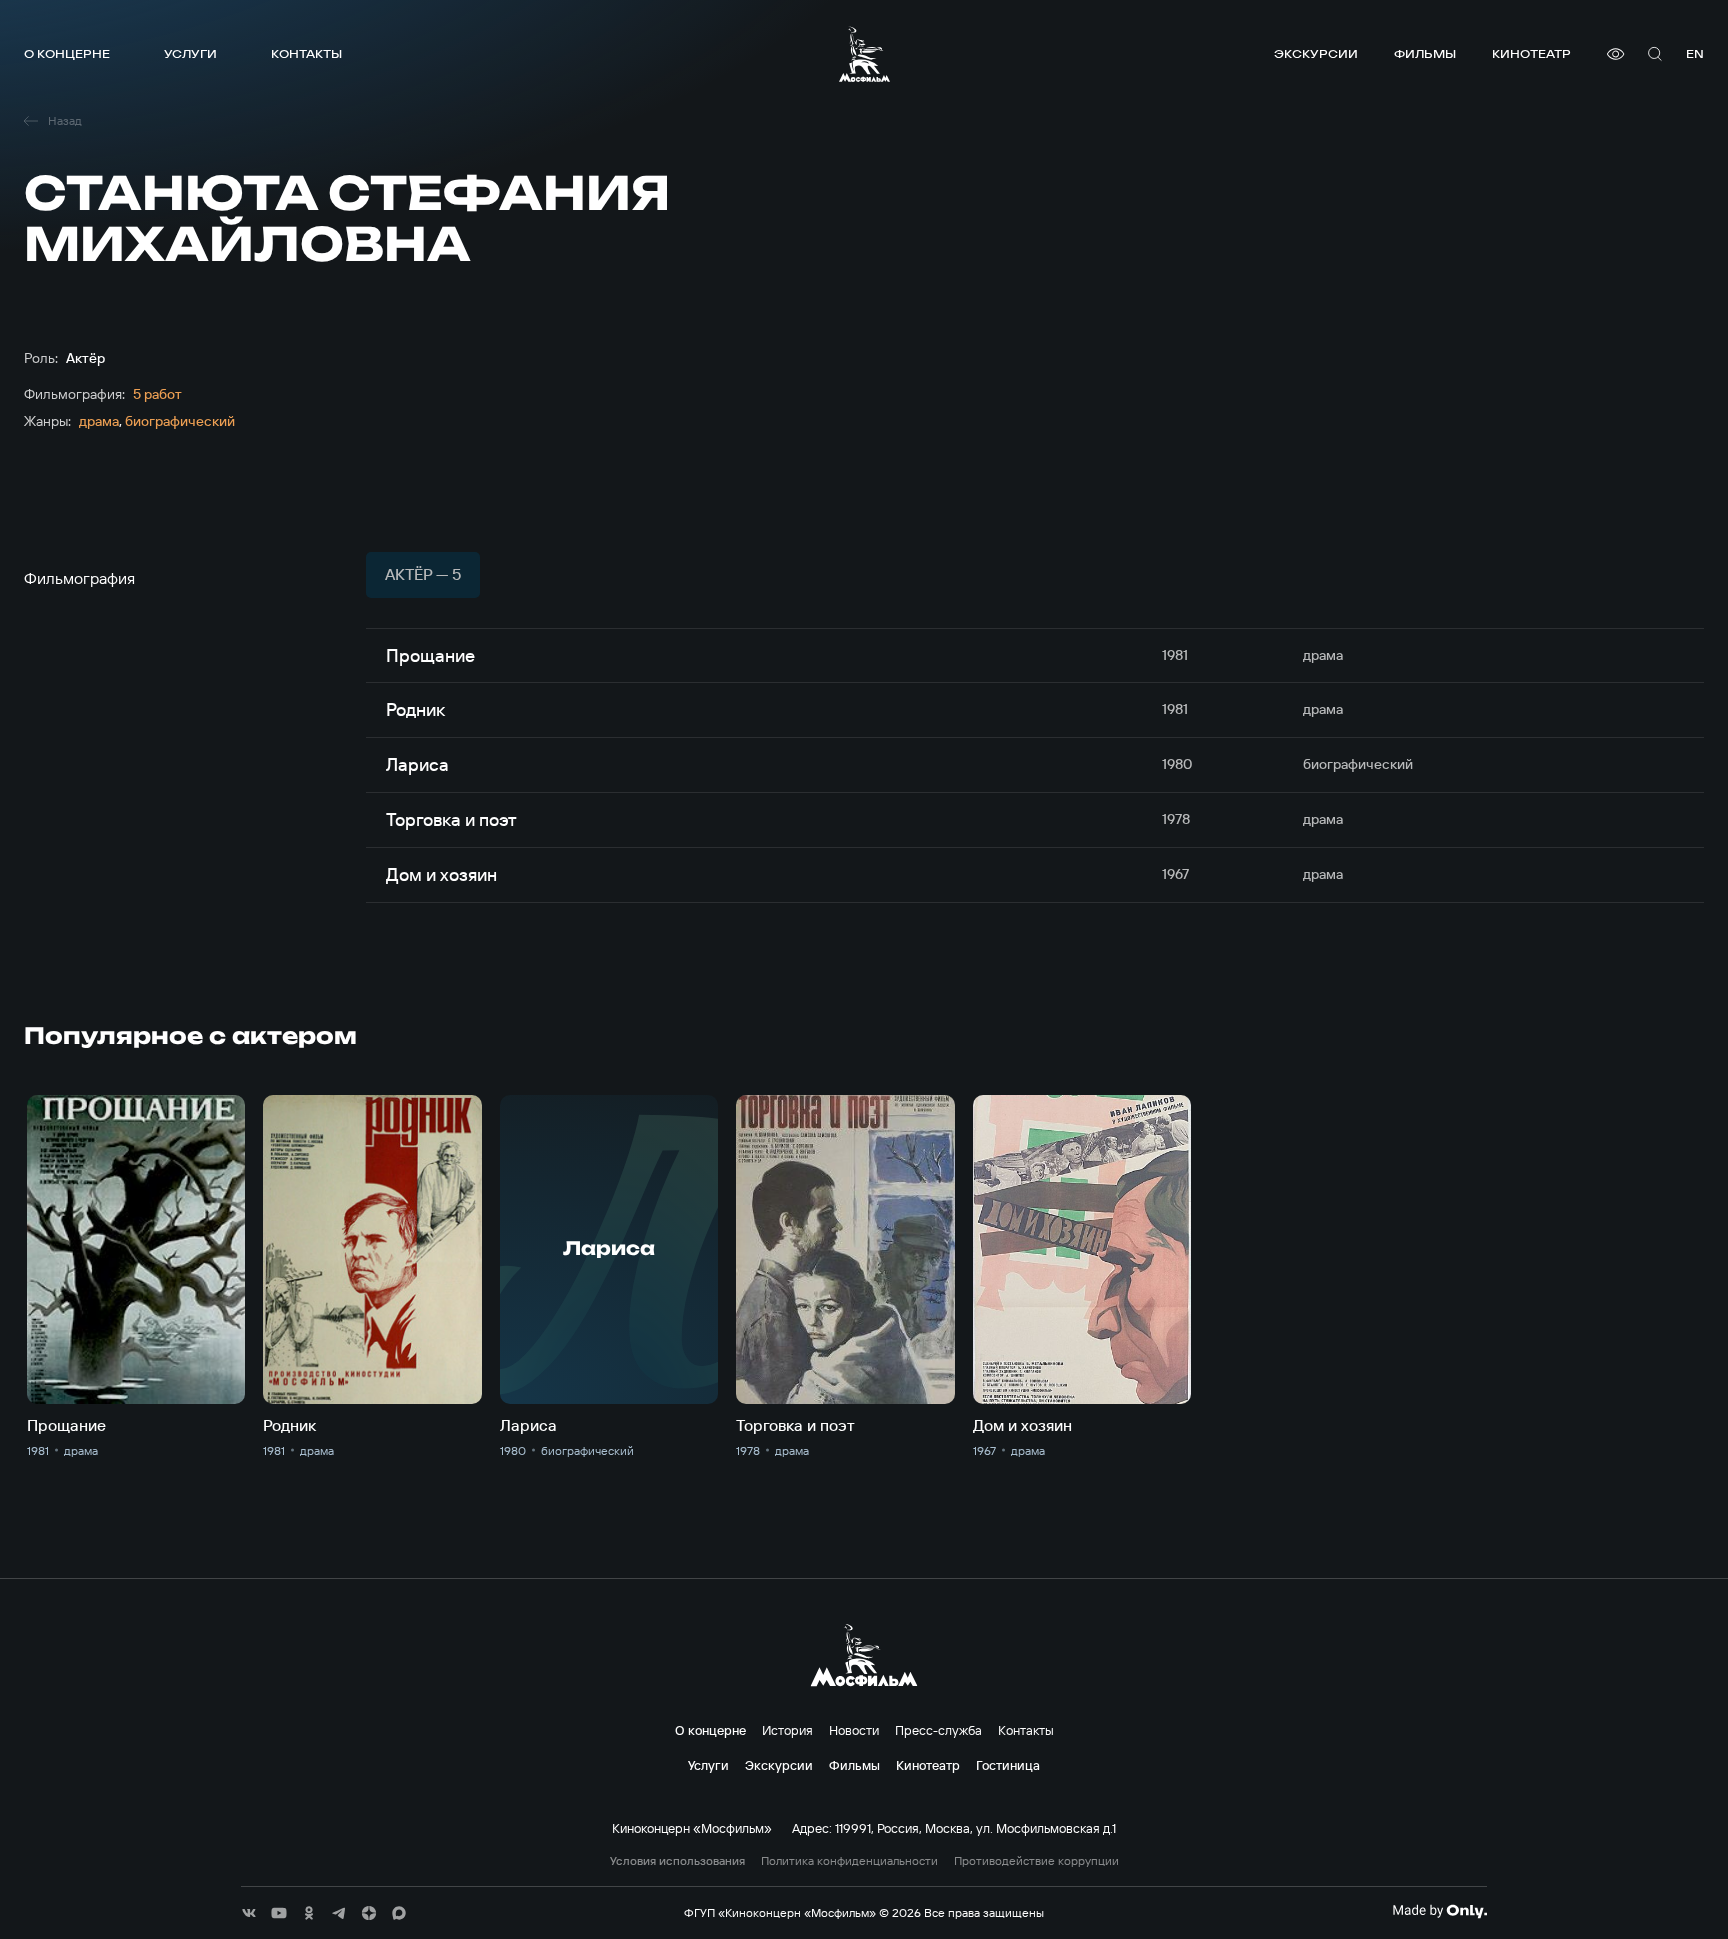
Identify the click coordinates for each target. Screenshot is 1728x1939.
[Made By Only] (1439, 1911)
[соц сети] (249, 1913)
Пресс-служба (938, 1730)
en (1695, 53)
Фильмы (1425, 53)
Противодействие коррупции (1036, 1861)
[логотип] (864, 54)
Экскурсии (1316, 53)
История (787, 1730)
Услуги (190, 53)
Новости (854, 1730)
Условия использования (677, 1861)
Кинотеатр (1531, 53)
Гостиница (1008, 1765)
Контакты (306, 53)
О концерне (67, 53)
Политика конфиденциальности (849, 1861)
